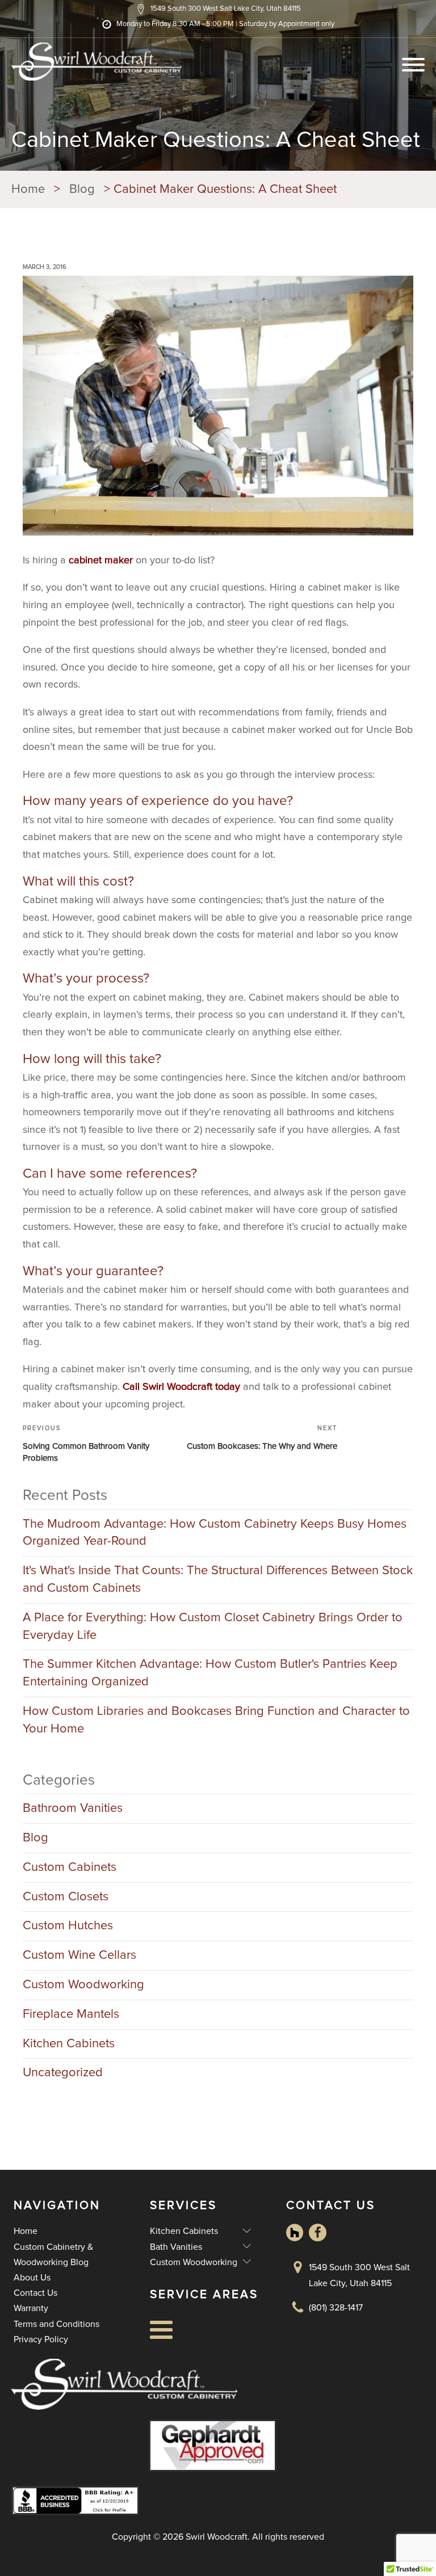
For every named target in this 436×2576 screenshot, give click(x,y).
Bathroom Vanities (73, 1808)
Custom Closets (66, 1897)
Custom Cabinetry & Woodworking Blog (53, 2255)
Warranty (31, 2308)
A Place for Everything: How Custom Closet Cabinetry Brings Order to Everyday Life (213, 1627)
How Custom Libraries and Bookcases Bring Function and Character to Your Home (216, 1720)
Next (327, 1428)
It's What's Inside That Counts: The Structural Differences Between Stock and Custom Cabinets (218, 1580)
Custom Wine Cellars (79, 1955)
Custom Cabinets (70, 1867)
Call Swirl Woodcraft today (181, 1387)
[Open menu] (413, 65)
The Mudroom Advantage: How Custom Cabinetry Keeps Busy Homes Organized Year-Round (215, 1533)
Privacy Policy (41, 2339)
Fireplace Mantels (71, 2014)
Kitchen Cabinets (69, 2044)
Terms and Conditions (56, 2324)
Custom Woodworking (83, 1985)
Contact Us (35, 2293)
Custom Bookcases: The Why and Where (262, 1446)
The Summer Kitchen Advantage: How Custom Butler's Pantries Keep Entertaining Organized (210, 1673)
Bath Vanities (200, 2246)
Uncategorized (63, 2073)
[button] (218, 9)
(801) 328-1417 (336, 2308)
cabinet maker (101, 560)
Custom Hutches (68, 1926)
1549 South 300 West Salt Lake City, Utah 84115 (359, 2275)
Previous (42, 1428)
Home (26, 2231)
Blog (35, 1838)
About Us (32, 2278)
